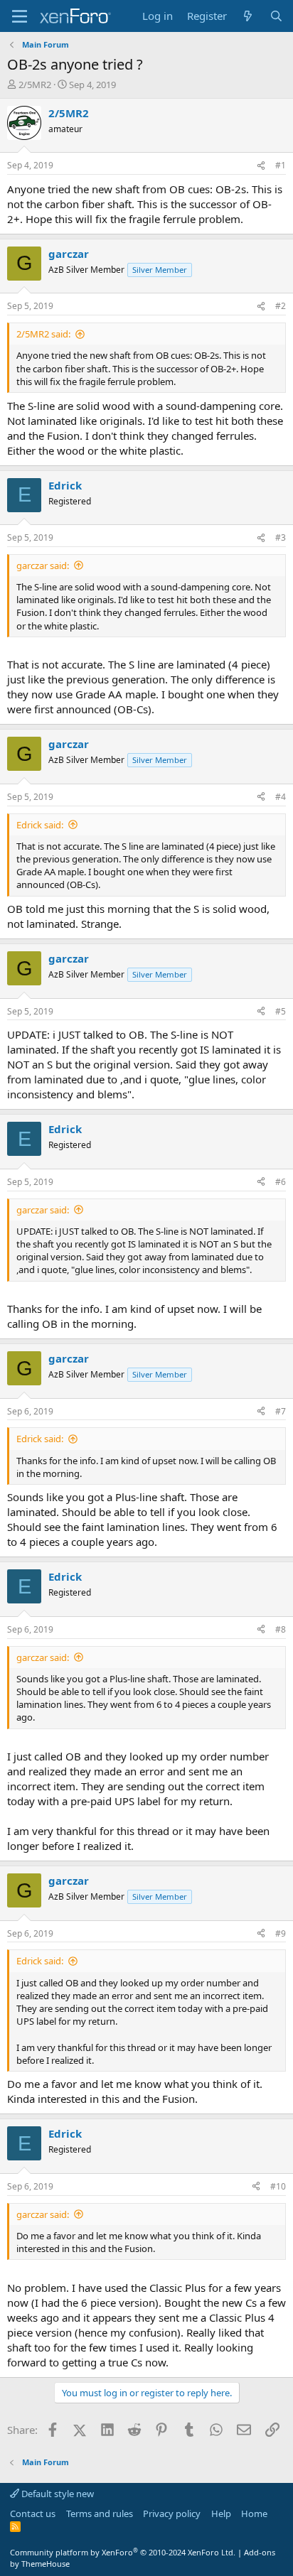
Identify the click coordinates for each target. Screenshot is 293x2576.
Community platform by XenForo (123, 2552)
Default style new (57, 2494)
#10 (278, 2186)
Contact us (33, 2513)
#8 (281, 1629)
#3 (281, 537)
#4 (281, 797)
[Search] (276, 16)
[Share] (261, 166)
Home (254, 2513)
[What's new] (248, 16)
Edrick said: (40, 825)
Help (221, 2513)
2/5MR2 (35, 85)
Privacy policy (172, 2513)
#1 (281, 165)
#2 (281, 306)
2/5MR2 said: (43, 334)
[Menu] (20, 16)
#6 (281, 1182)
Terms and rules (100, 2513)
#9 (281, 1933)
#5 (281, 1011)
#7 (281, 1411)
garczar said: (43, 565)
